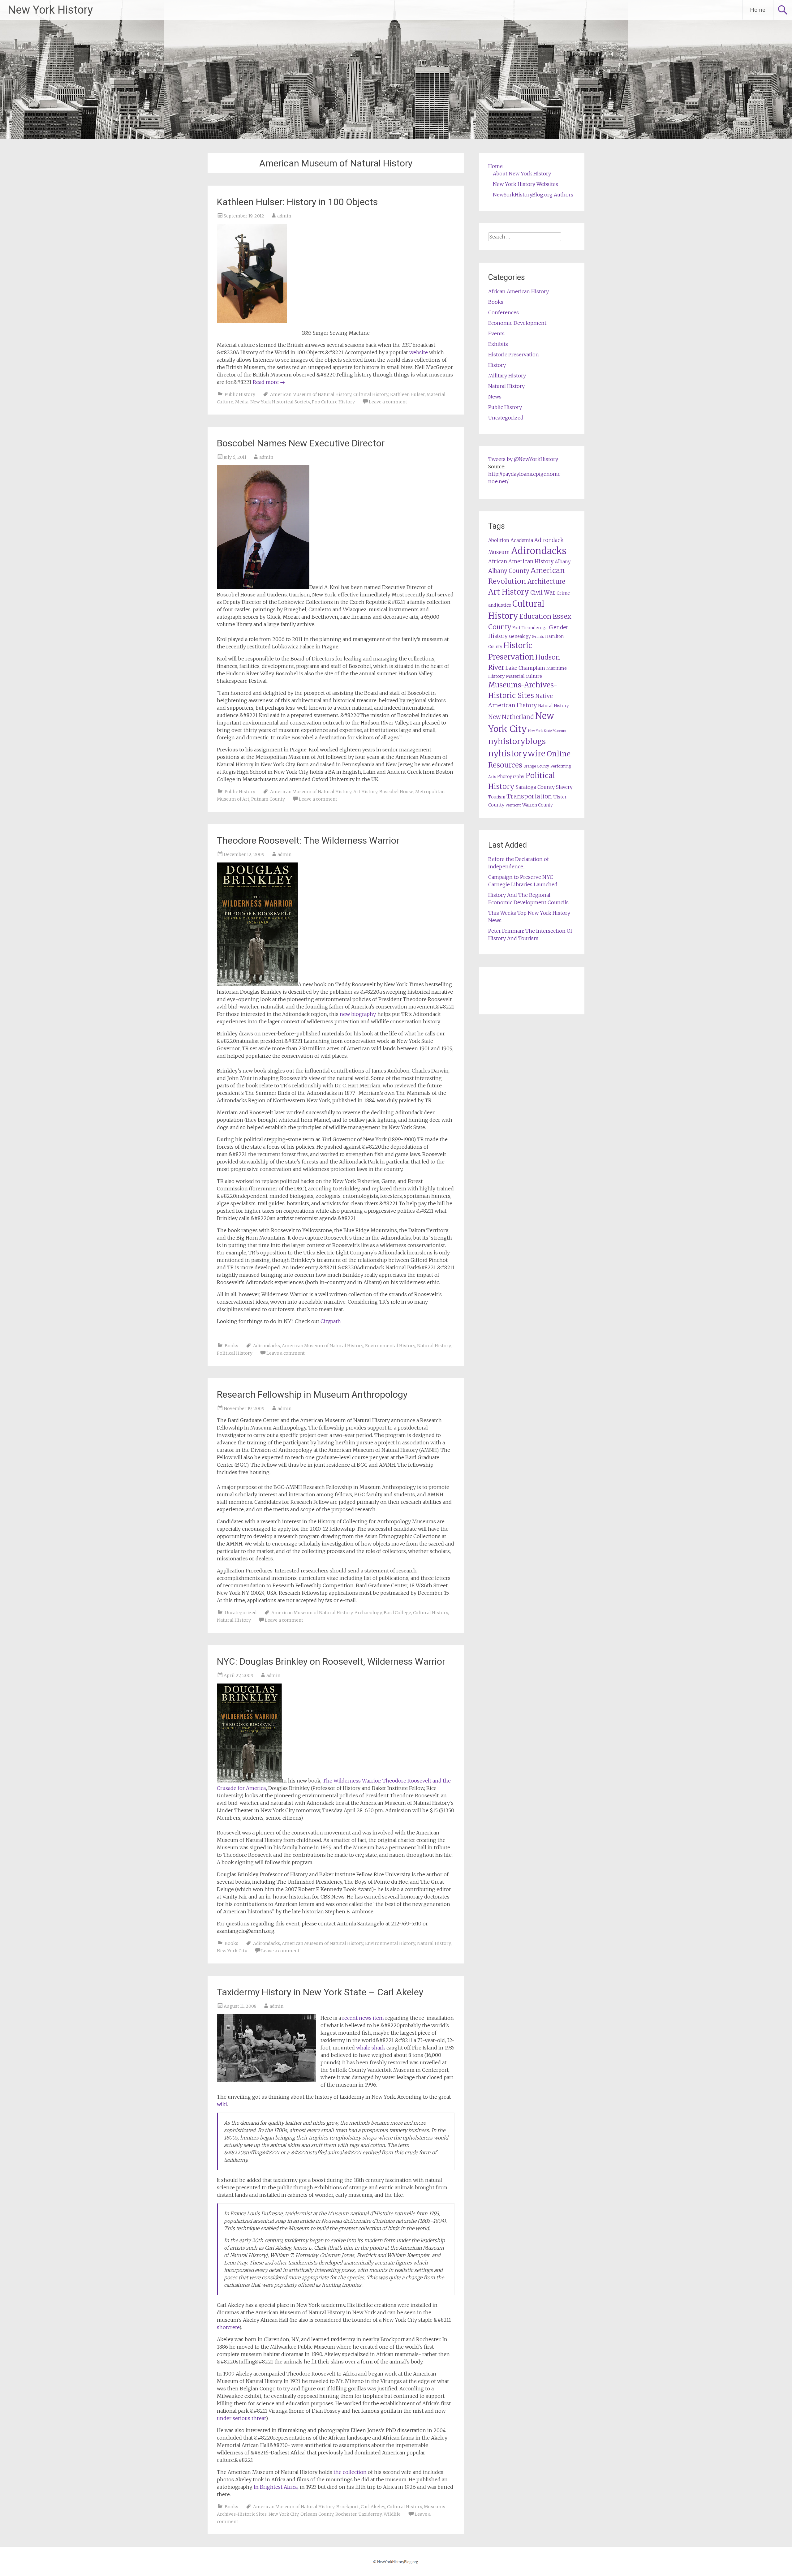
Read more (269, 382)
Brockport (348, 2507)
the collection (350, 2472)
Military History (507, 376)
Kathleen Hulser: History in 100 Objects (297, 202)
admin (284, 216)
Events (496, 333)
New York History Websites (525, 184)
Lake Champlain (525, 668)
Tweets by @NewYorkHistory (523, 459)
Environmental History (390, 1346)
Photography (511, 777)
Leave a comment (388, 402)
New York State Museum (547, 731)
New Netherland (511, 717)
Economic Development (517, 323)
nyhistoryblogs (517, 741)
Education (535, 616)
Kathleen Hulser (407, 394)
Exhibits (498, 344)
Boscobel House (396, 792)
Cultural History (371, 394)
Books (231, 1346)
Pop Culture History (333, 402)
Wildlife (392, 2514)
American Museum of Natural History (311, 394)
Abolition (499, 540)
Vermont (513, 805)
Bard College (397, 1613)
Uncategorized (241, 1613)
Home (758, 10)
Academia (522, 540)
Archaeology (368, 1613)
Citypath (331, 1321)
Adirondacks (267, 1346)
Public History (240, 394)
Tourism (497, 797)
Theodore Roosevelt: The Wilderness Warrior (308, 840)
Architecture (546, 582)
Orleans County (317, 2514)
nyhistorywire (517, 753)
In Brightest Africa (276, 2487)
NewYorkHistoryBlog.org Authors (533, 195)
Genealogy (520, 636)
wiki (222, 2104)
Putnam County (268, 799)
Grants (538, 636)
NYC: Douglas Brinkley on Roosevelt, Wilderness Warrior (331, 1661)
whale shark (371, 2048)
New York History (50, 10)
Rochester (346, 2514)
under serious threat (241, 2418)
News (495, 397)
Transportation (529, 796)
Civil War (543, 592)
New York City (232, 1951)
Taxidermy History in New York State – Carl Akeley (320, 1992)
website (419, 352)
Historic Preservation (514, 355)
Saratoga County (535, 787)
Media (242, 402)
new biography (358, 1014)
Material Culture (524, 676)
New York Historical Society (280, 402)
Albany (563, 562)
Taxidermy (370, 2514)
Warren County (538, 805)
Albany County (509, 571)
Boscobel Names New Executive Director (301, 443)
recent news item (363, 2018)
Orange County (536, 766)
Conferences (504, 312)
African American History (519, 291)
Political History (235, 1353)
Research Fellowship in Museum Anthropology (312, 1394)
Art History (365, 792)
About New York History (522, 174)
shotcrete (228, 2327)
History (497, 365)
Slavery (564, 787)
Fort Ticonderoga (530, 628)
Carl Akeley (373, 2507)
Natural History (434, 1346)
